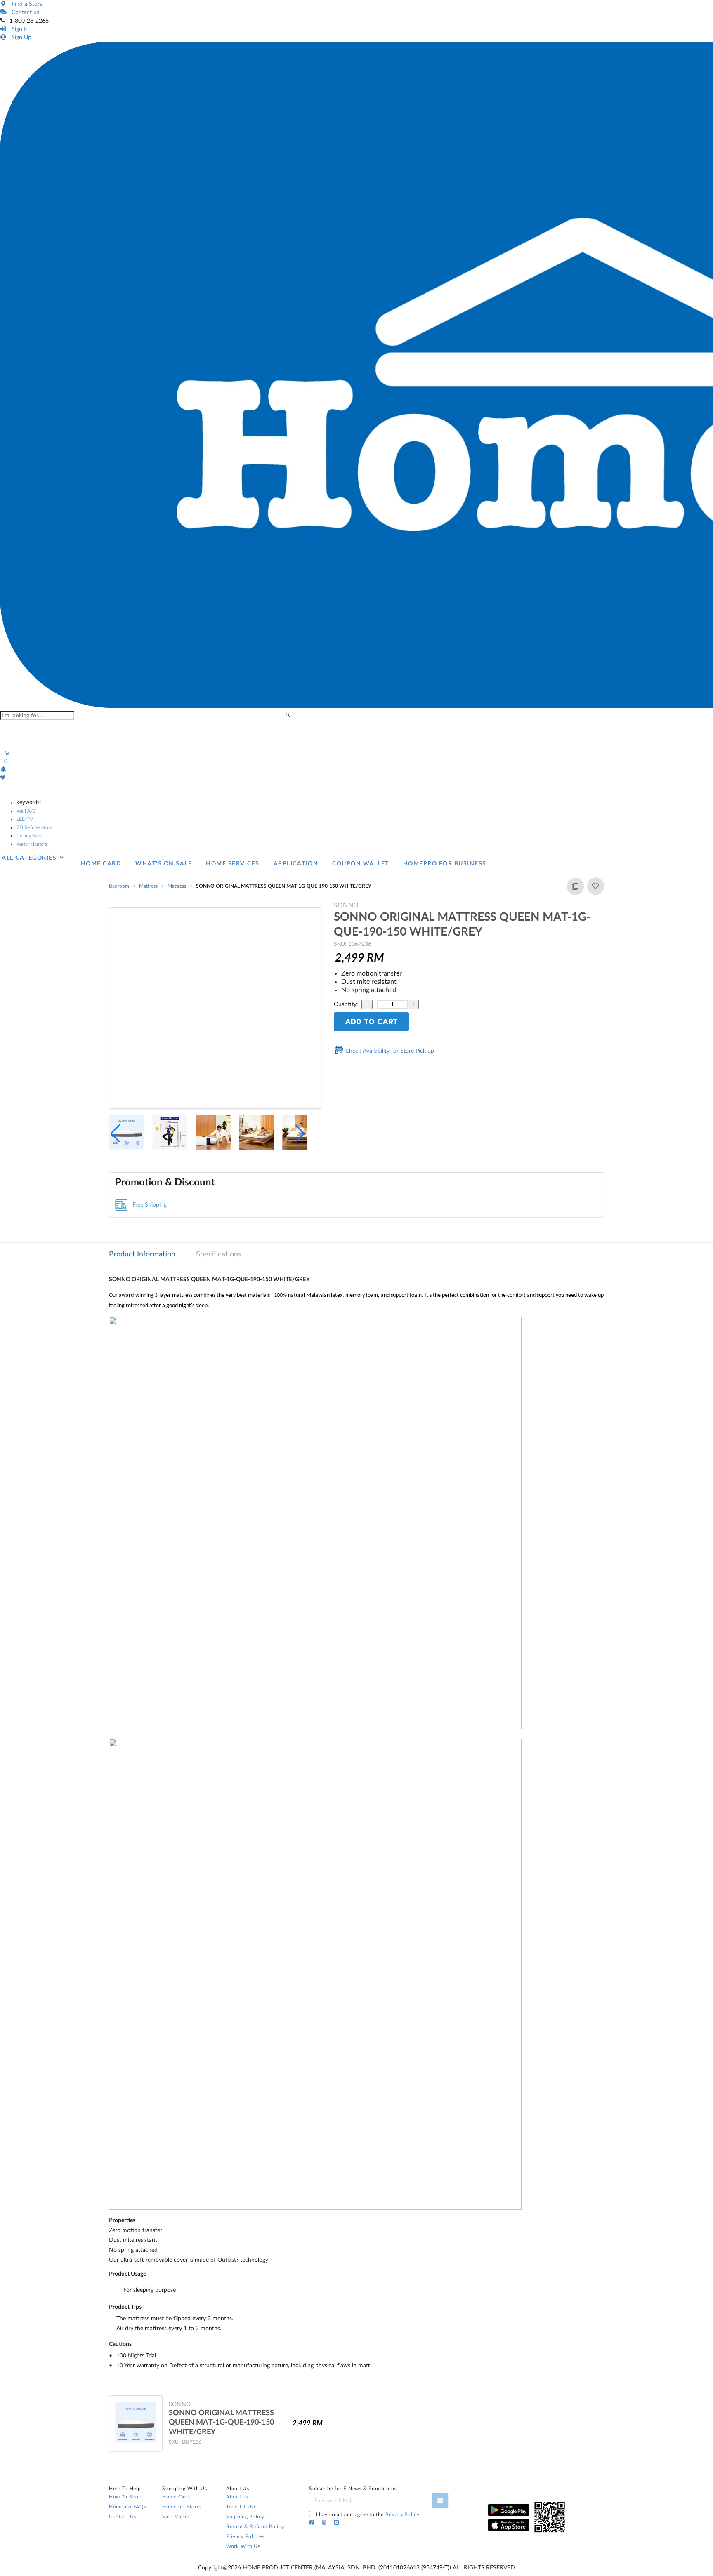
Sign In (19, 29)
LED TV (25, 819)
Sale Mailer (176, 2517)
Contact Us (123, 2517)
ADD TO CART (371, 1022)
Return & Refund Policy (255, 2527)
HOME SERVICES (233, 864)
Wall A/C (26, 811)
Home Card (176, 2497)
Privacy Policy (403, 2515)
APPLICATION (296, 864)
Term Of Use (241, 2507)
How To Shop (125, 2497)
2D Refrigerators (34, 827)
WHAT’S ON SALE (164, 864)
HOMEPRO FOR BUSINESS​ (445, 864)
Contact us (24, 12)
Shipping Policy (245, 2517)
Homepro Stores (182, 2507)
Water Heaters (32, 844)
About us (237, 2497)
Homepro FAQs (127, 2507)
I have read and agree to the (368, 2515)
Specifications (219, 1254)
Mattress (148, 886)
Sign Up (20, 38)
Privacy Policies (245, 2536)
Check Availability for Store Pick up (389, 1051)
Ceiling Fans (30, 836)
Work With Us (243, 2546)
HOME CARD (101, 864)
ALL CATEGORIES (30, 858)
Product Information (142, 1254)
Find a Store (25, 4)
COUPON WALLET (361, 864)
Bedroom (119, 886)
